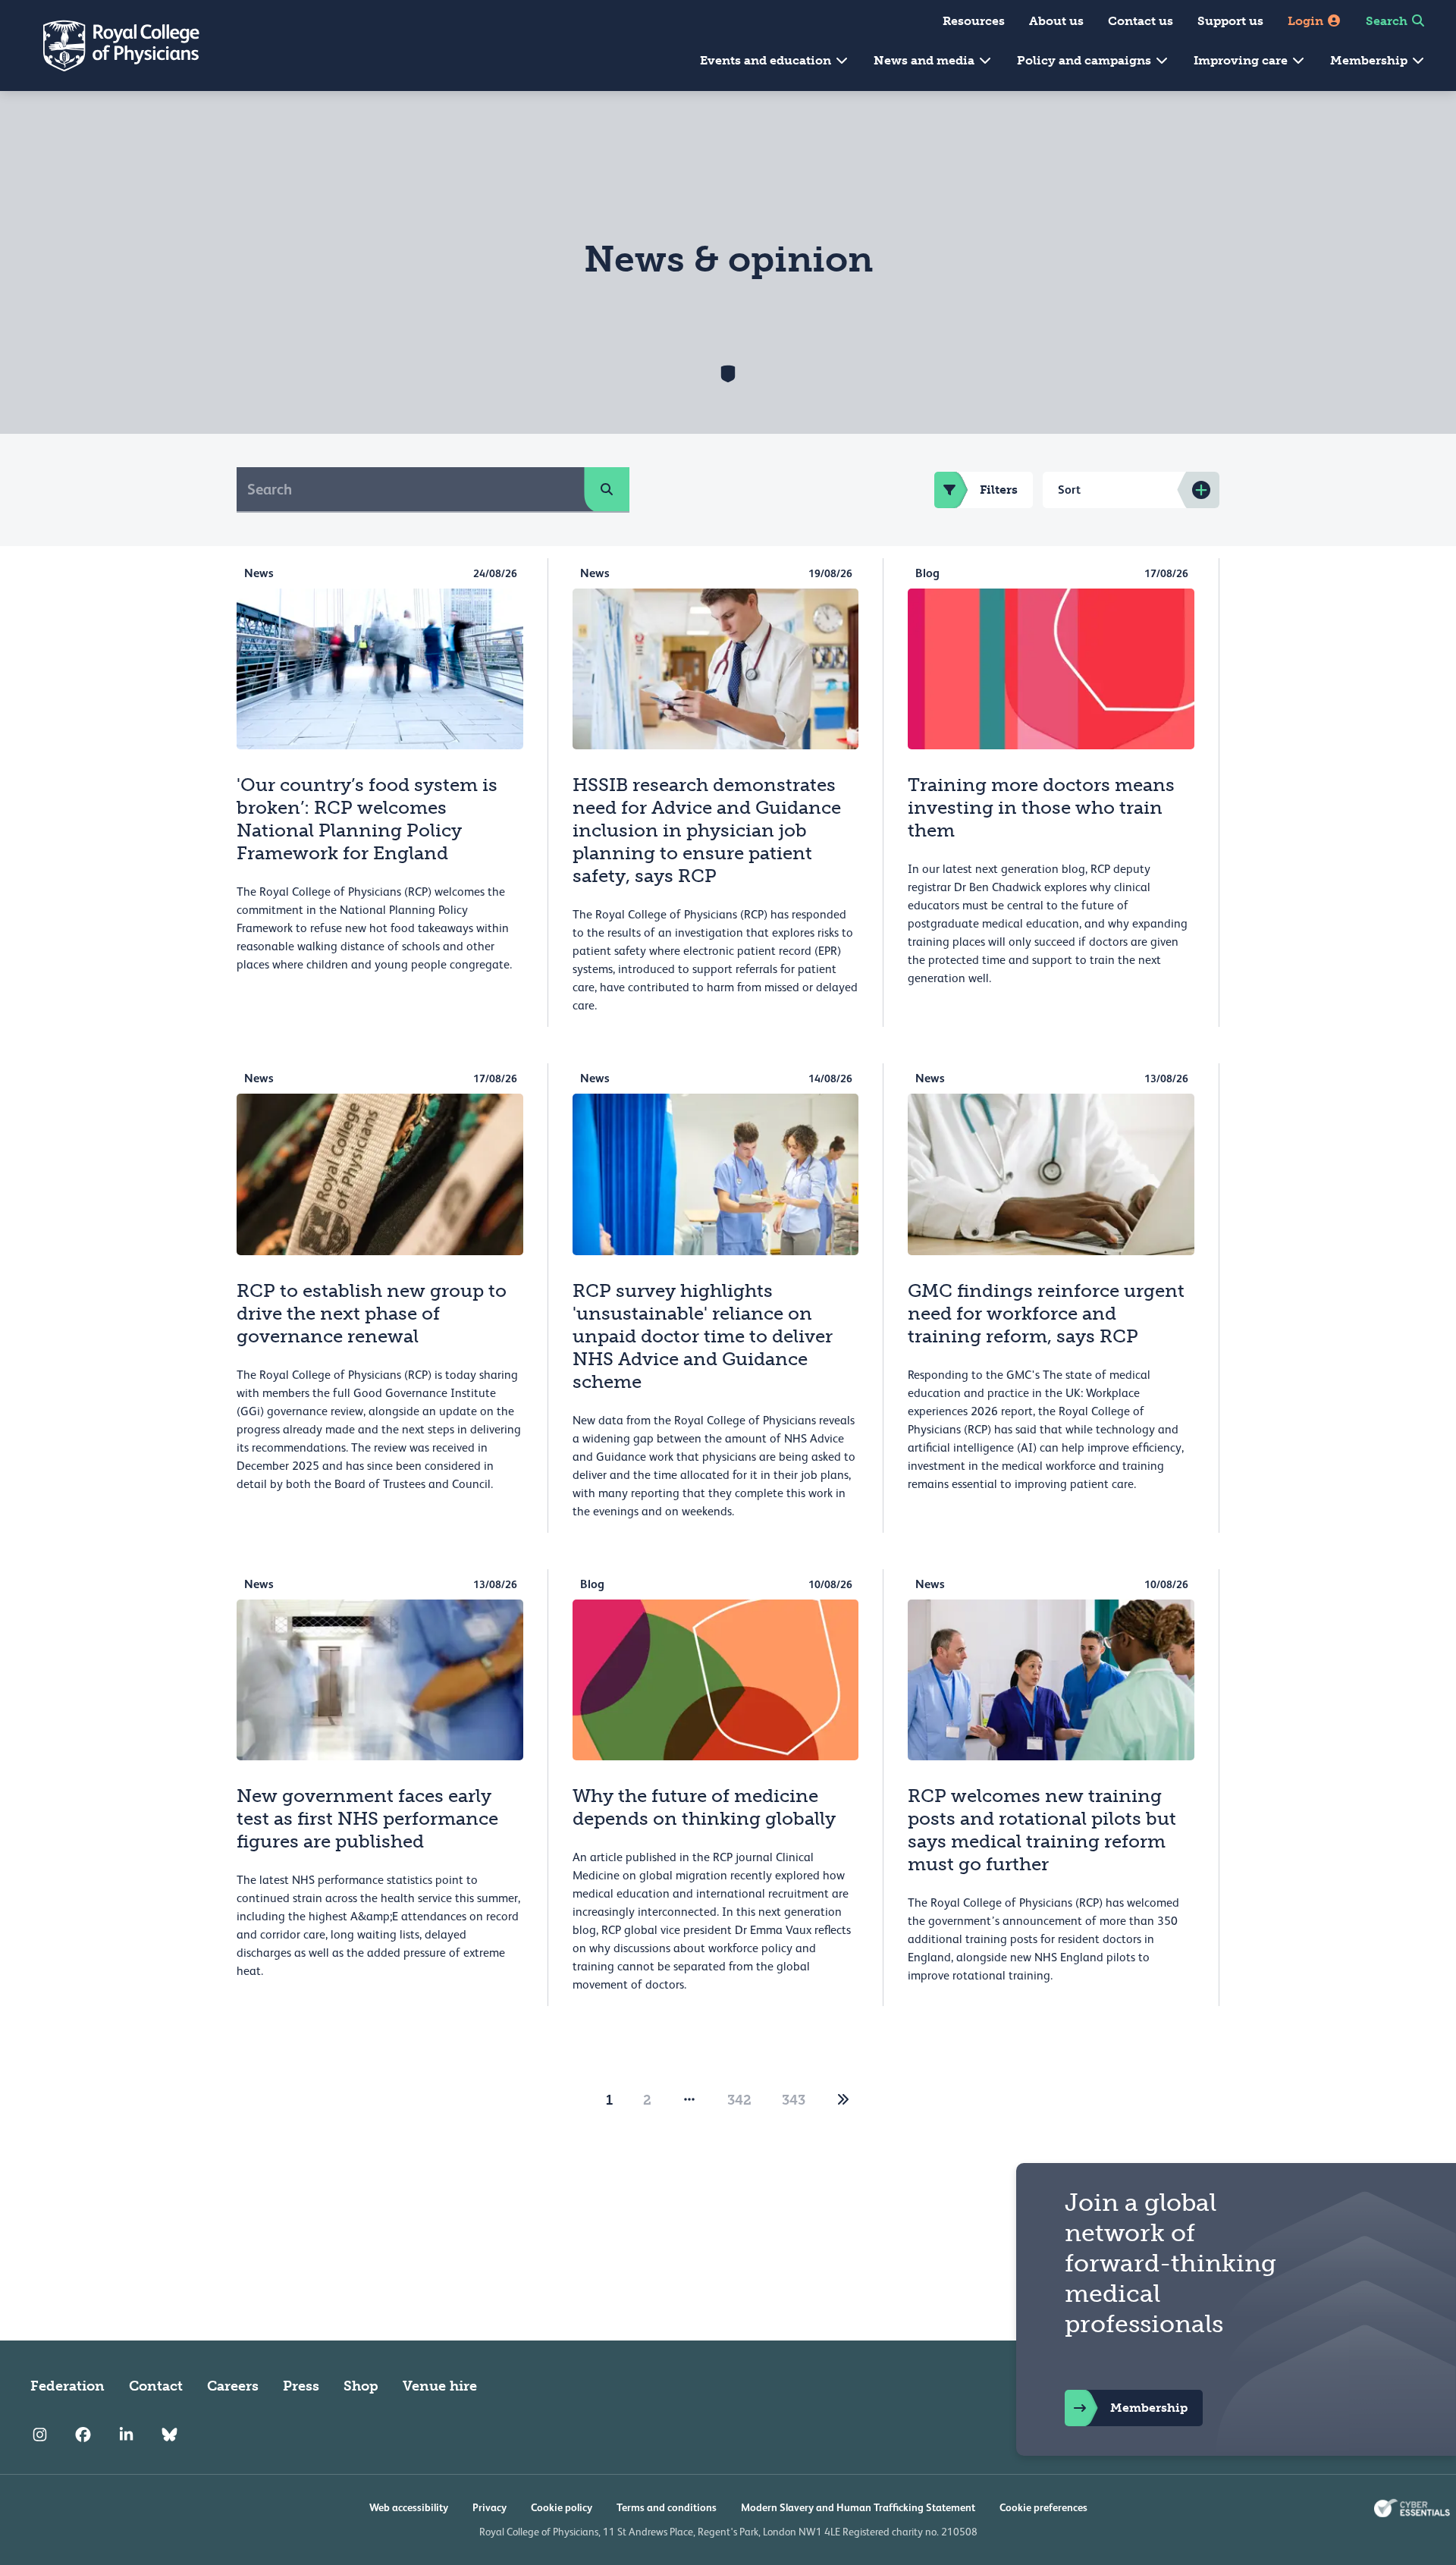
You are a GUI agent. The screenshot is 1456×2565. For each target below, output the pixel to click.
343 (794, 2100)
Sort (1069, 490)
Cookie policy (562, 2507)
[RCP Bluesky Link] (169, 2435)
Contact (156, 2386)
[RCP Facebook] (83, 2435)
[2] (843, 2100)
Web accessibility (409, 2507)
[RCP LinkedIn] (126, 2435)
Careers (233, 2386)
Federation (67, 2386)
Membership (1370, 60)
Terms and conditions (667, 2507)
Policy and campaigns (1086, 60)
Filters (999, 490)
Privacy (490, 2507)
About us (1056, 21)
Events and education (767, 60)
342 (739, 2100)
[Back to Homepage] (111, 46)
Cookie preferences (1043, 2507)
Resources (974, 21)
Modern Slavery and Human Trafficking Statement (858, 2507)
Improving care (1242, 60)
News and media (926, 60)
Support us (1230, 21)
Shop (361, 2386)
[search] (607, 489)
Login (1307, 21)
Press (301, 2386)
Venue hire (440, 2386)
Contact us (1141, 21)
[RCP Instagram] (40, 2435)
